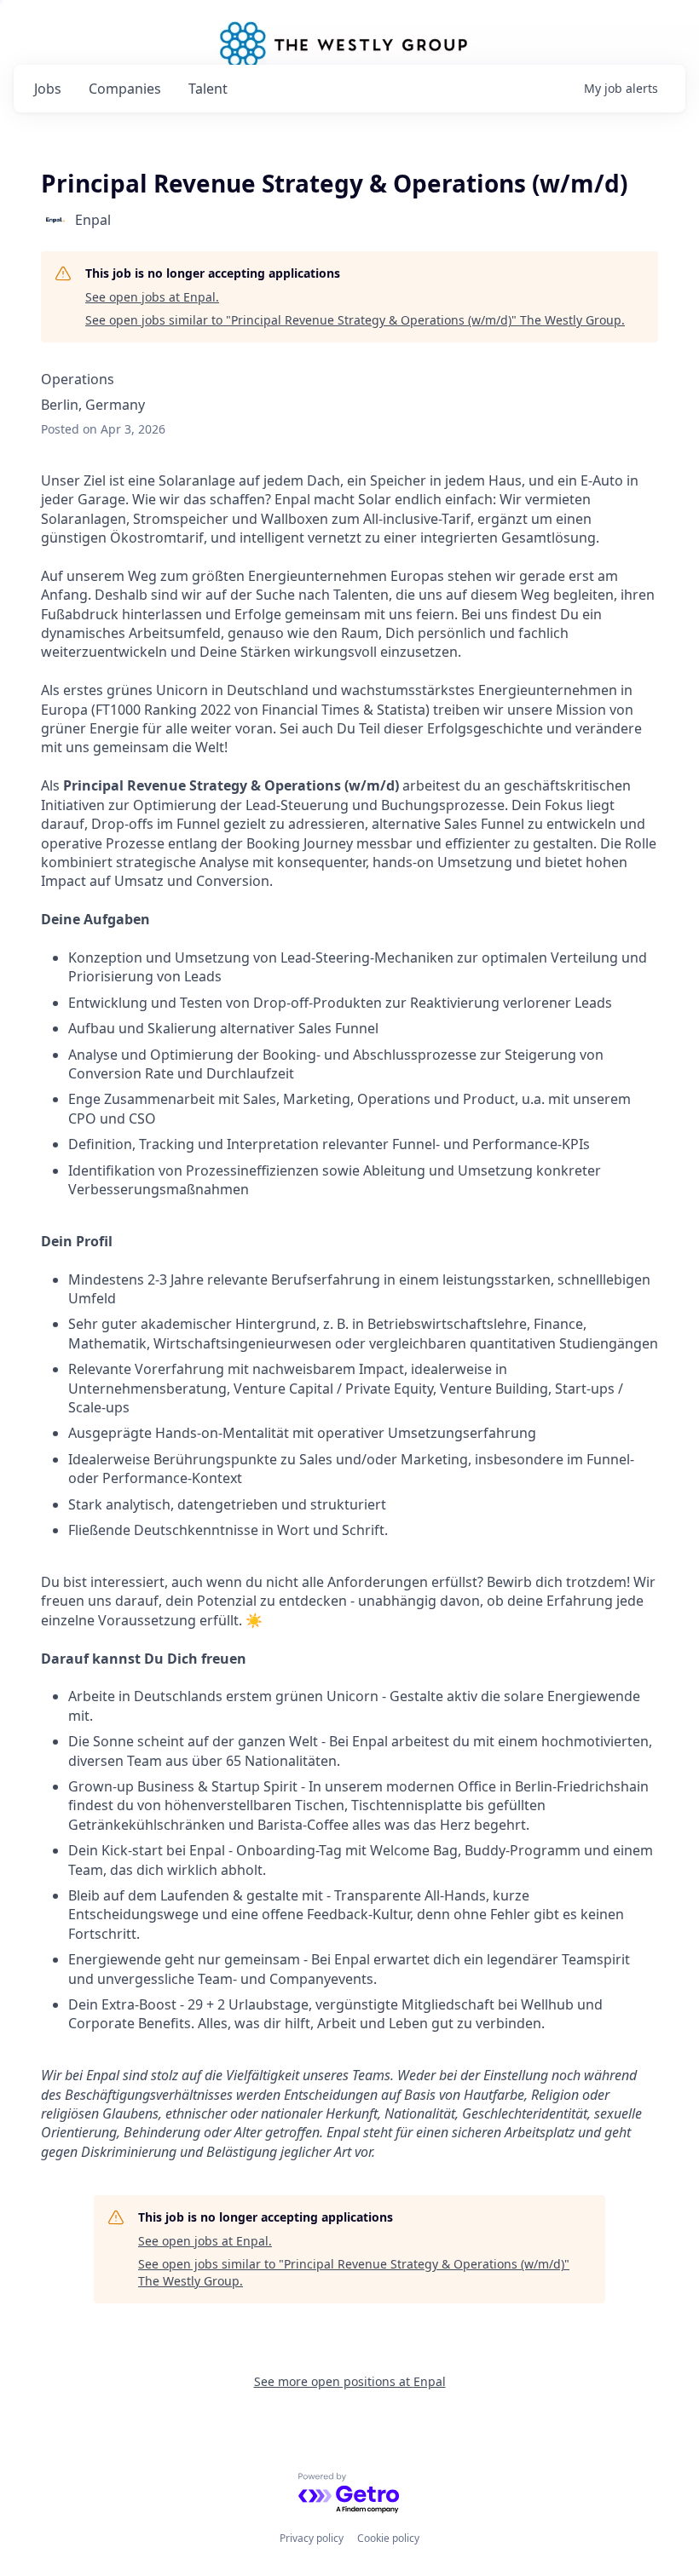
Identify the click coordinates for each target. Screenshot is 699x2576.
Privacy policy (312, 2538)
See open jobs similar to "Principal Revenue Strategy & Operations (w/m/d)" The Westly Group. (355, 320)
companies (125, 89)
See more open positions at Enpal (350, 2381)
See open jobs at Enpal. (152, 297)
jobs (48, 89)
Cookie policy (388, 2538)
